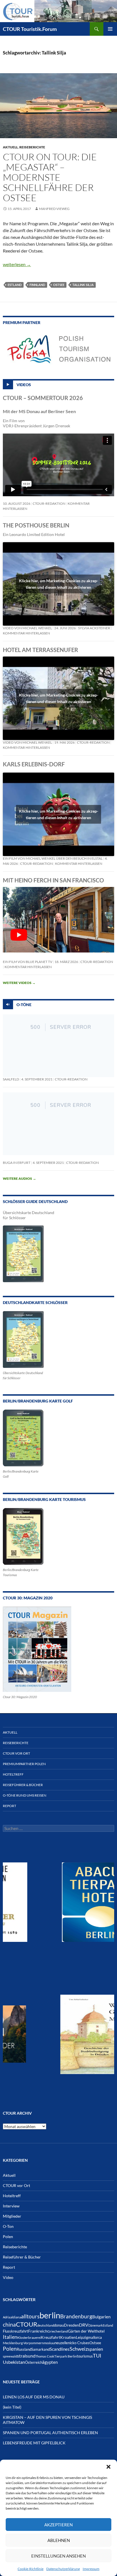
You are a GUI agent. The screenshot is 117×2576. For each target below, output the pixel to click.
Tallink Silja (83, 285)
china (9, 2324)
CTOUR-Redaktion (49, 503)
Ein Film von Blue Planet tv (28, 962)
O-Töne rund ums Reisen (25, 1795)
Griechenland (58, 2331)
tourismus (85, 2356)
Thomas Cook (45, 2356)
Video (8, 2277)
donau (59, 2325)
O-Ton (8, 2226)
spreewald (10, 2356)
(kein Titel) (12, 2407)
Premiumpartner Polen (24, 1764)
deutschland (46, 2325)
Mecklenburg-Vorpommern (23, 2343)
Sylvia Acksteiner (94, 628)
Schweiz (79, 2349)
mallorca (95, 2338)
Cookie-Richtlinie (31, 2569)
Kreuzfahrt (51, 2337)
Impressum (91, 2569)
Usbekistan (14, 2362)
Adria (7, 2317)
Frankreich (38, 2331)
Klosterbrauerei (29, 2338)
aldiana (16, 2317)
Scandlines (60, 2349)
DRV (84, 2325)
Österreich (34, 2362)
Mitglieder (12, 2216)
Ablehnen (59, 2540)
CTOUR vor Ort (16, 1753)
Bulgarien (101, 2317)
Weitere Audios (19, 1178)
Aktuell (10, 147)
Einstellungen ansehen (58, 2556)
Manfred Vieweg (54, 209)
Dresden (71, 2325)
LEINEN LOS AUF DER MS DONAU (34, 2397)
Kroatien (68, 2337)
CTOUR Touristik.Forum (30, 29)
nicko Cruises (79, 2343)
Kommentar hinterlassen (26, 633)
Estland (15, 285)
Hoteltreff (13, 1774)
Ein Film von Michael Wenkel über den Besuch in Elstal (53, 858)
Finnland (37, 285)
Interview (11, 2206)
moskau (49, 2343)
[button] (108, 2467)
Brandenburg (76, 2316)
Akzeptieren (58, 2525)
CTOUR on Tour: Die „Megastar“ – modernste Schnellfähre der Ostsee (50, 177)
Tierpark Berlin (65, 2356)
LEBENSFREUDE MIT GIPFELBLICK (34, 2443)
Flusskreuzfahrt (15, 2331)
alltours (30, 2316)
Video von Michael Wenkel (27, 628)
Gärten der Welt (82, 2331)
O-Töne (24, 1005)
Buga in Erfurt (17, 1163)
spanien (95, 2349)
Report (10, 1806)
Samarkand (40, 2349)
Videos (24, 384)
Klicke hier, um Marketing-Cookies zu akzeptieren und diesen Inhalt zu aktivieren (59, 584)
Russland (24, 2349)
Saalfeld (11, 1079)
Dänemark (96, 2325)
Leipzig (82, 2337)
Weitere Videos (19, 983)
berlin (50, 2315)
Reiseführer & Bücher (23, 1785)
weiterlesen (17, 264)
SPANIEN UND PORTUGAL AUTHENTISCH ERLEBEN (50, 2433)
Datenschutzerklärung (63, 2569)
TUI (97, 2356)
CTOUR (27, 2324)
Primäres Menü (110, 29)
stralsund (26, 2356)
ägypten (50, 2362)
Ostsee (59, 285)
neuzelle (61, 2343)
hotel (100, 2331)
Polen (8, 2237)
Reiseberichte (32, 147)
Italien (10, 2337)
